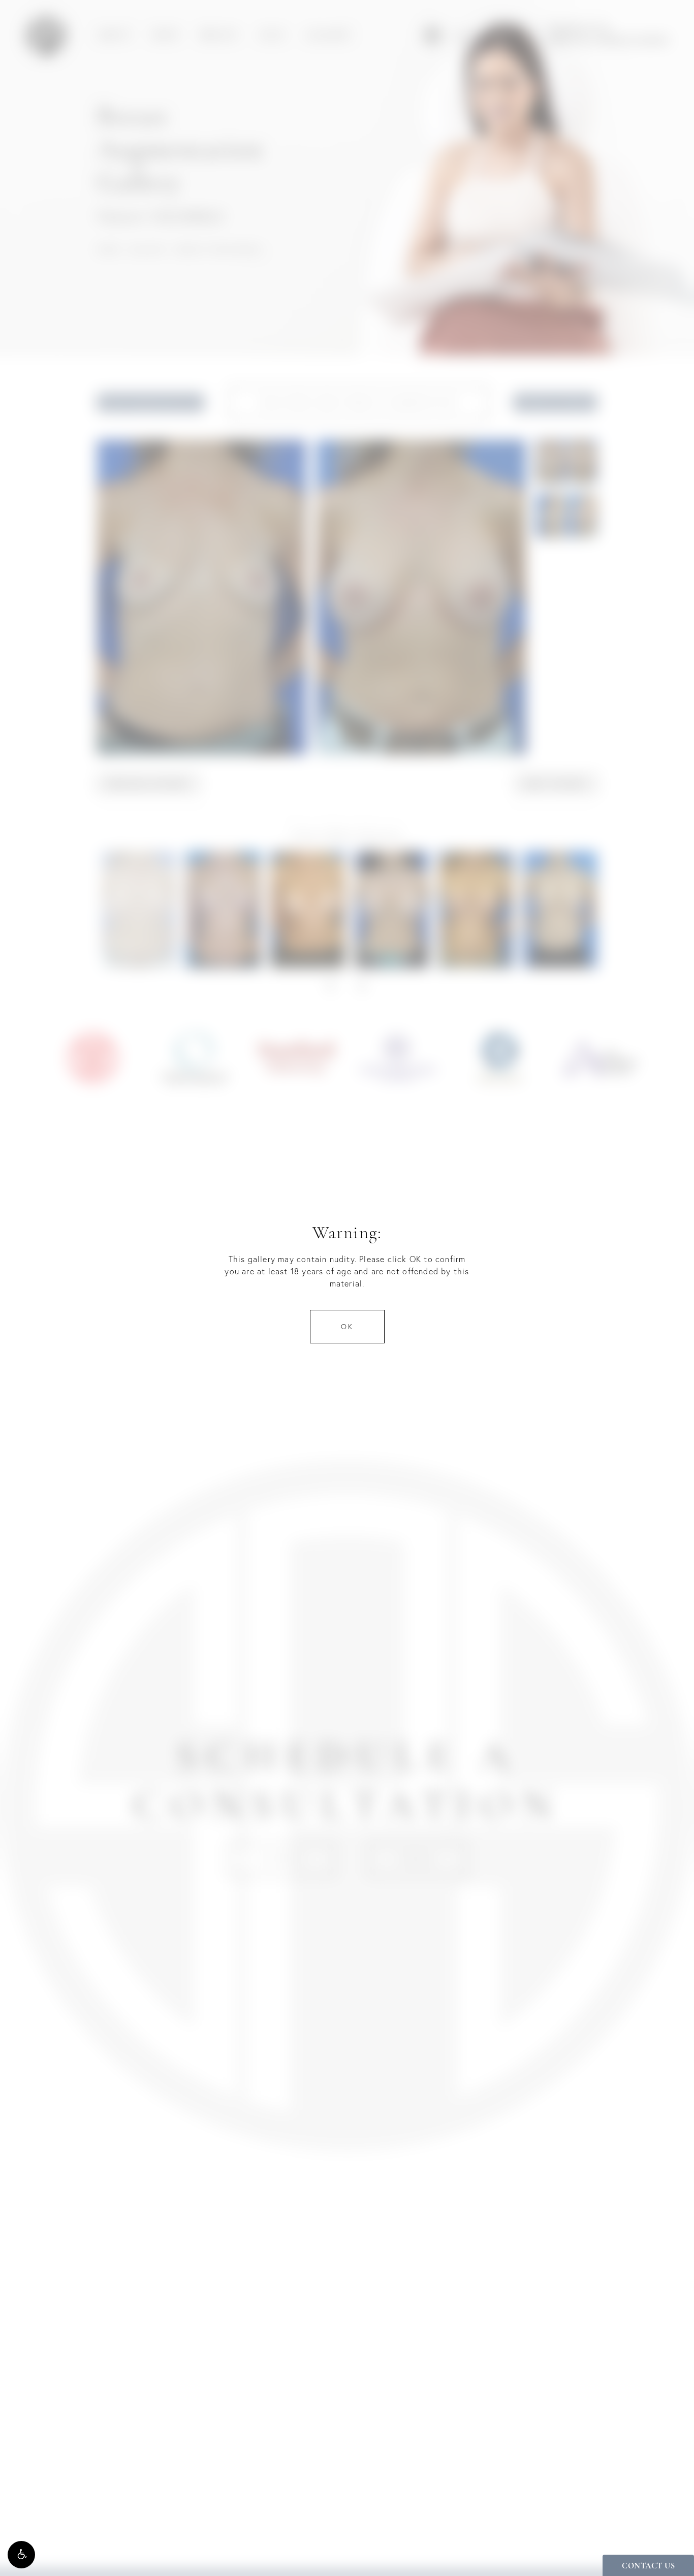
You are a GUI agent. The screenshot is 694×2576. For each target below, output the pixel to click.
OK (347, 1327)
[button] (21, 2555)
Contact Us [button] (648, 2566)
